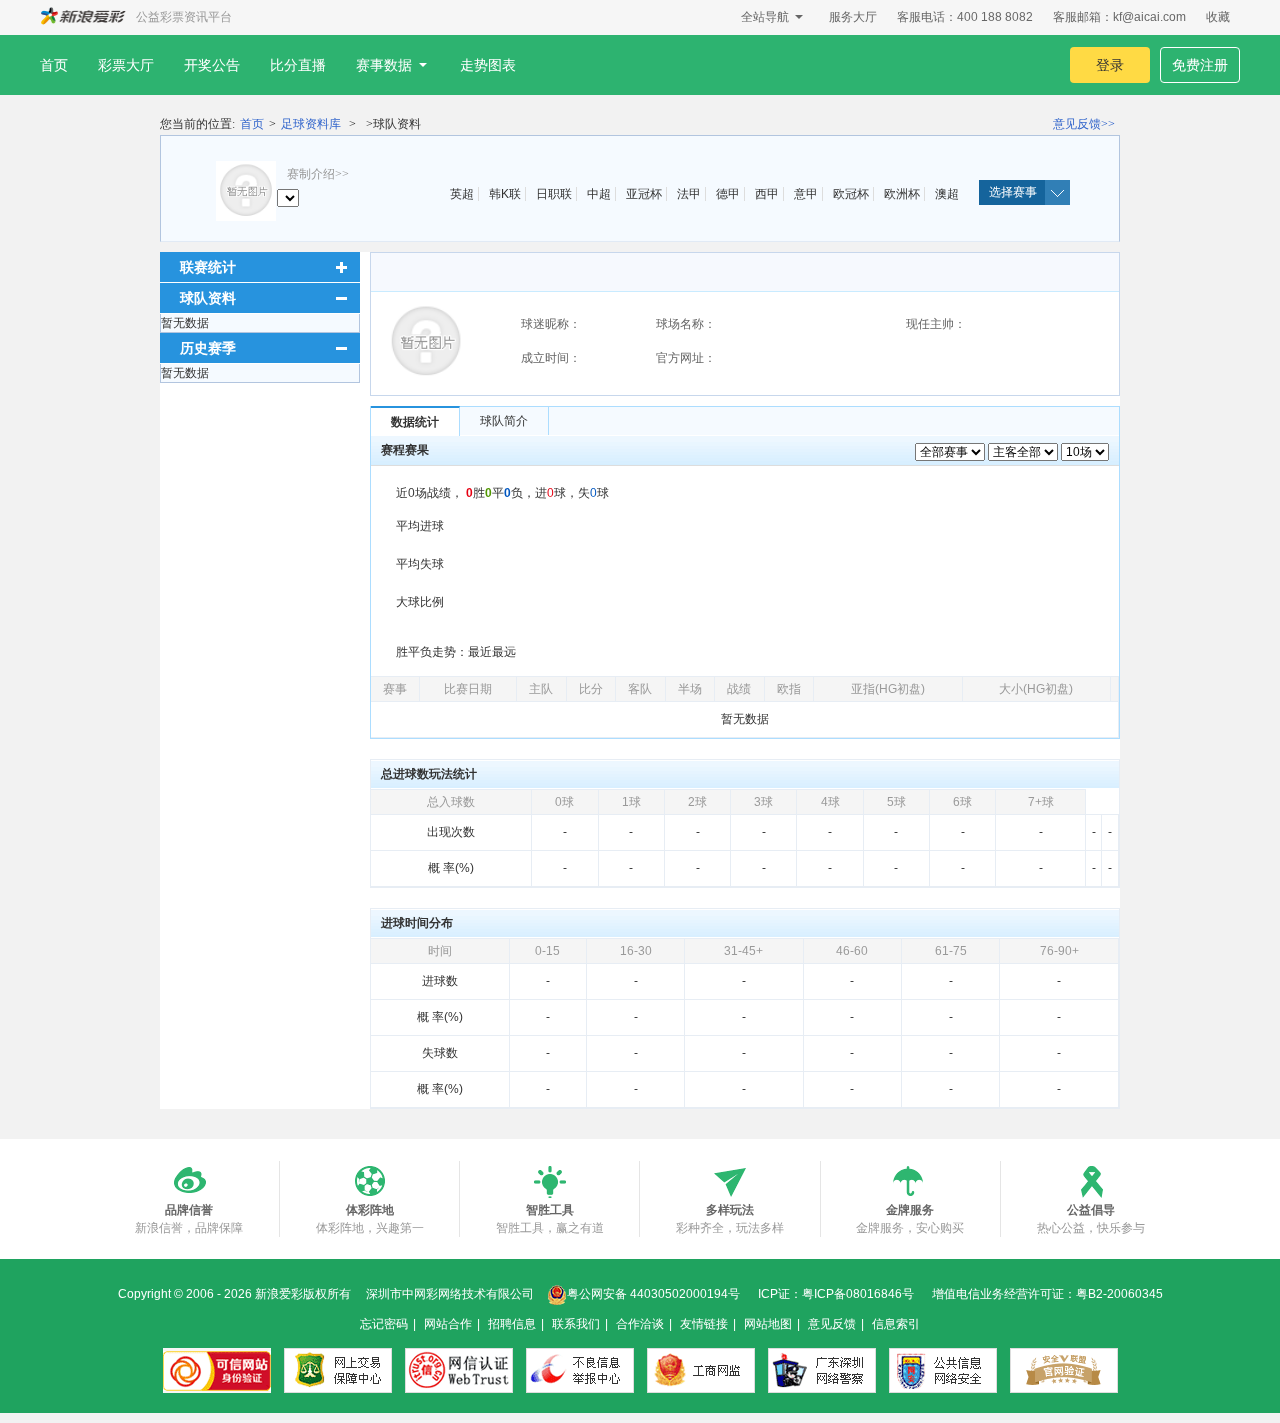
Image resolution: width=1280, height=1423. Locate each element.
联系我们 (576, 1324)
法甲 (689, 194)
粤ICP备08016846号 (858, 1294)
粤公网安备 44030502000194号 (653, 1294)
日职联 (554, 194)
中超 (599, 194)
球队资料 (208, 298)
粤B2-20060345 (1119, 1294)
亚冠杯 (644, 194)
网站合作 (448, 1324)
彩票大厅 (126, 65)
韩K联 (505, 194)
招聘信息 (512, 1324)
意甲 (806, 194)
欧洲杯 (902, 194)
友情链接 (704, 1324)
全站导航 (765, 17)
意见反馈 (832, 1324)
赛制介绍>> (318, 174)
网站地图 (768, 1324)
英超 (462, 194)
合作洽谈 (640, 1324)
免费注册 (1200, 65)
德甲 (728, 194)
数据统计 (415, 422)
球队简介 (504, 421)
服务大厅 (853, 17)
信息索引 (896, 1324)
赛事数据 (384, 65)
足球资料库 (311, 124)
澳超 (947, 194)
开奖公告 (212, 65)
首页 (54, 65)
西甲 (767, 194)
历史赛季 (208, 348)
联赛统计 (208, 267)
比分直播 (298, 65)
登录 (1110, 65)
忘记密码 (384, 1324)
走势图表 (488, 65)
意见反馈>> (1084, 124)
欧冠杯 (851, 194)
